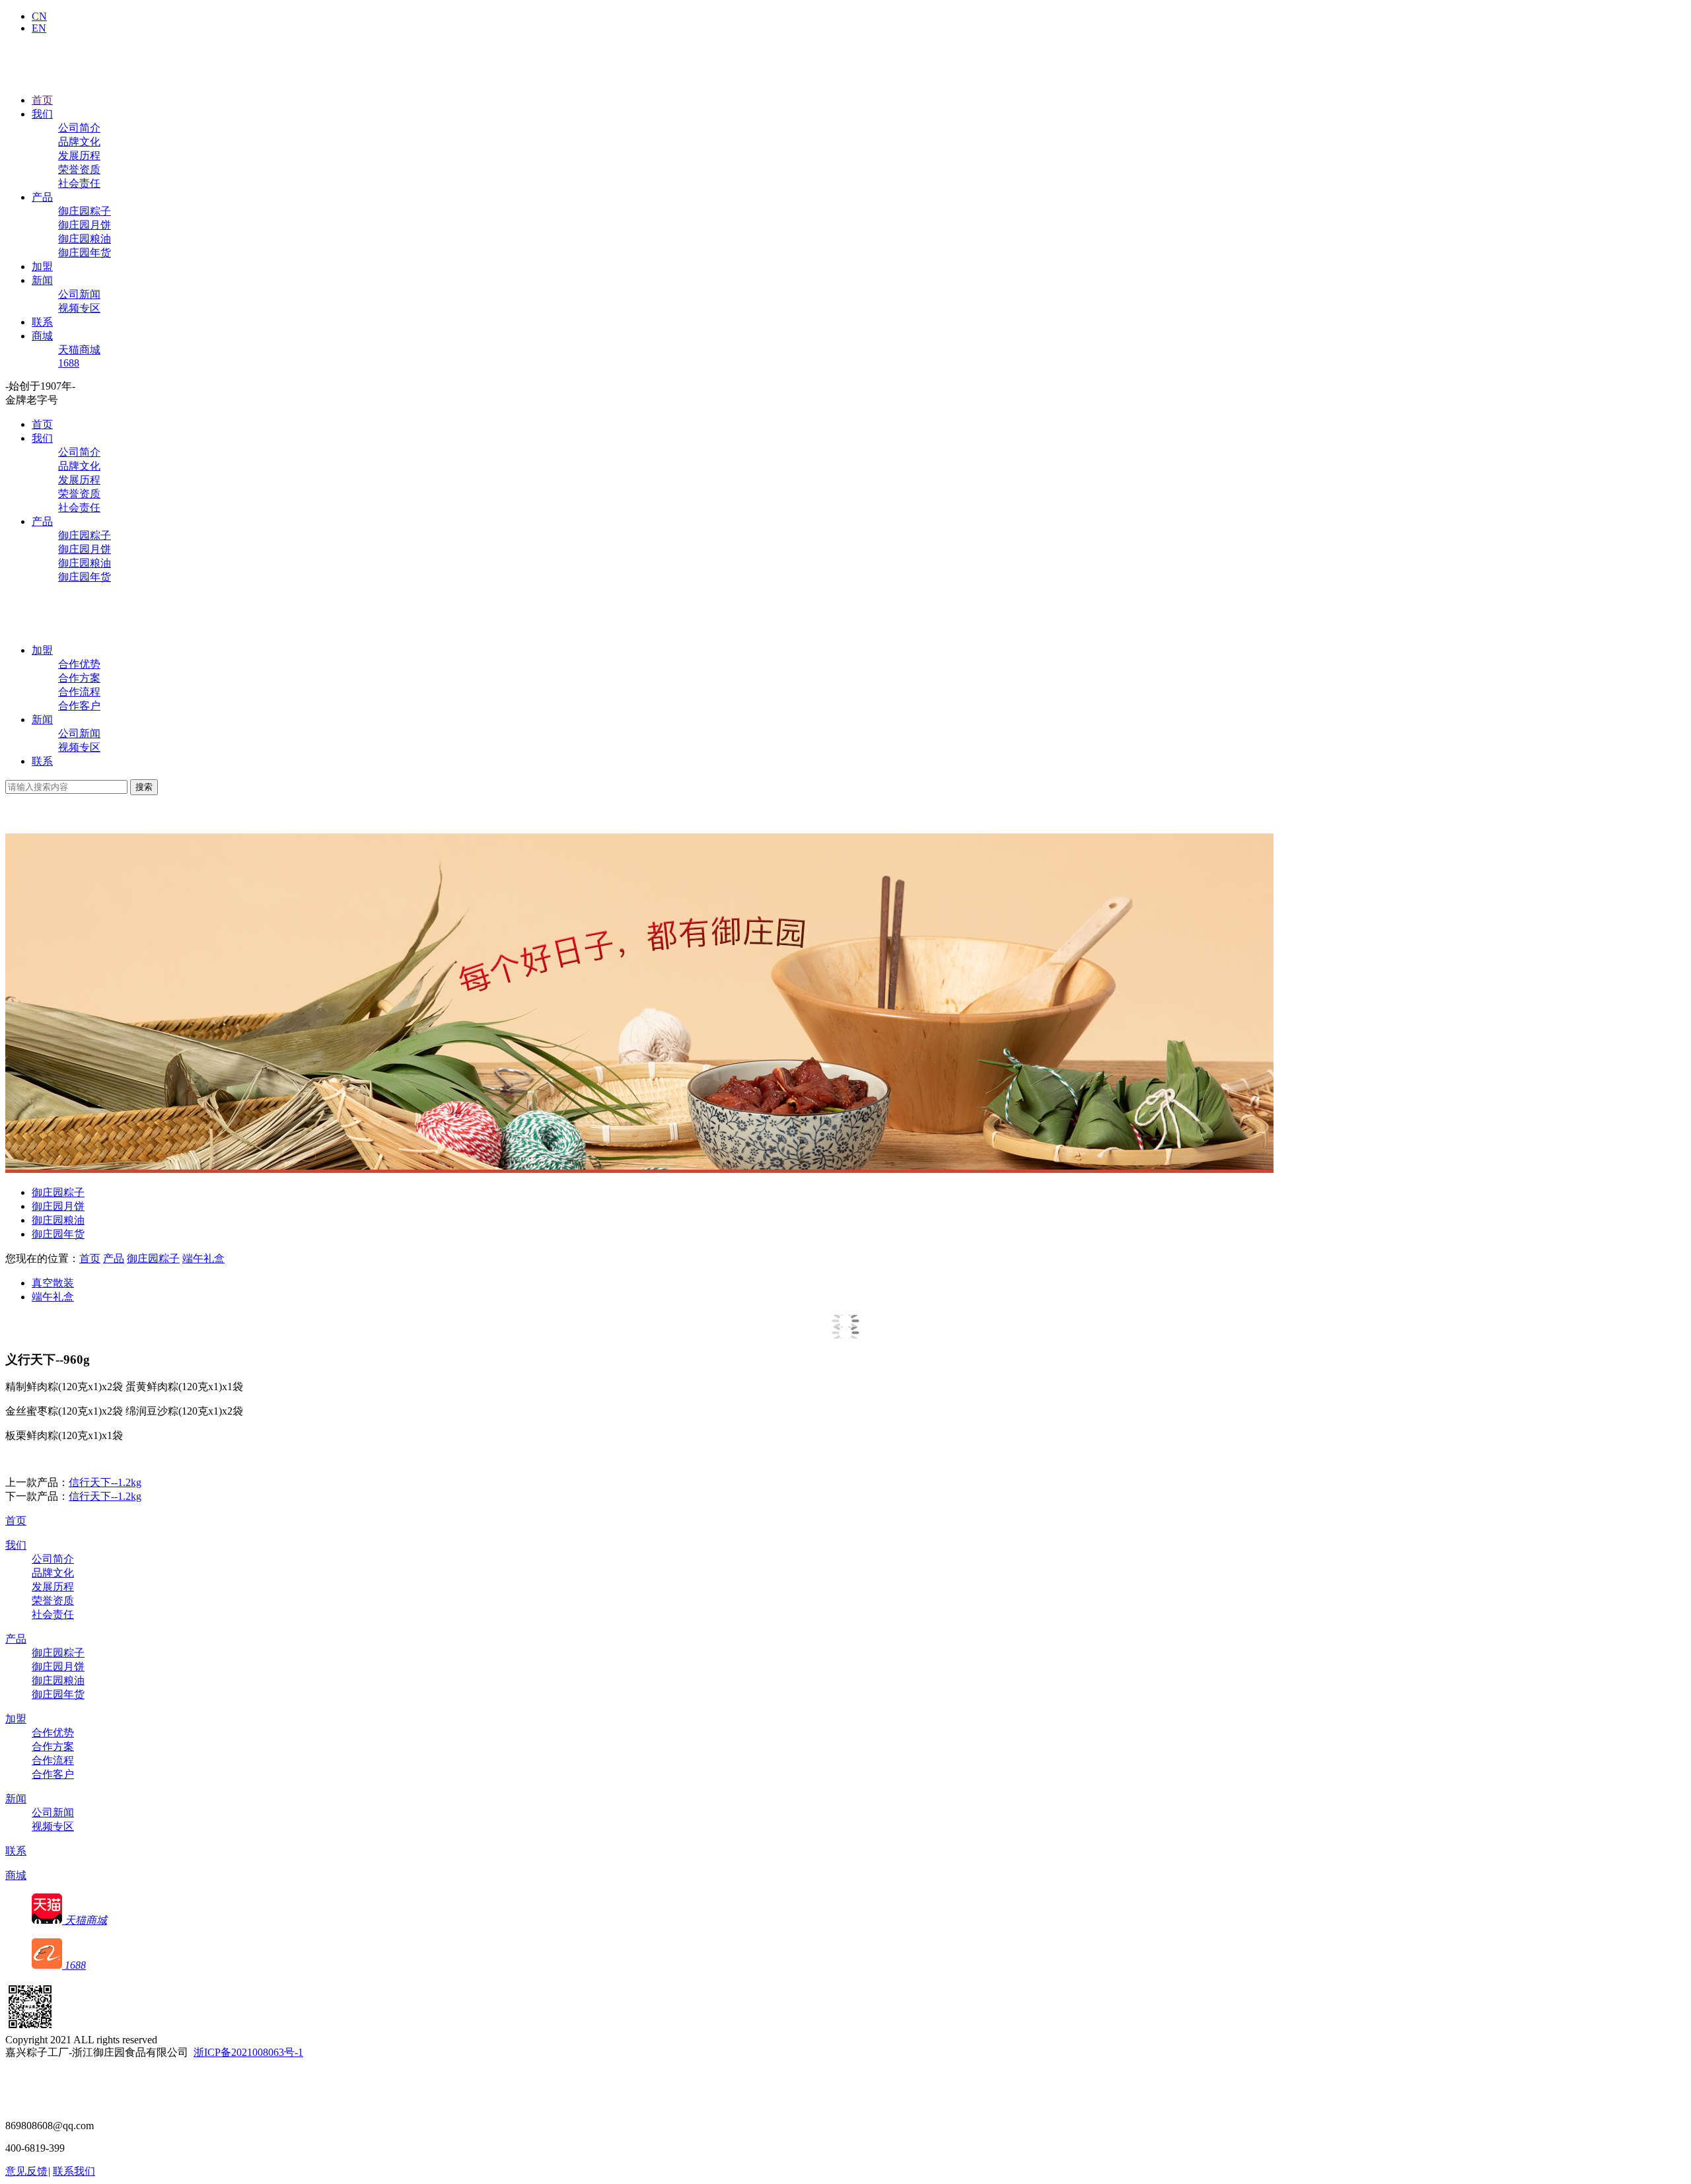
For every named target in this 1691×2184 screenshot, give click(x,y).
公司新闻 (79, 294)
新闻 (42, 280)
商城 (42, 336)
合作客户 (79, 706)
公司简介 (79, 128)
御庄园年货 (85, 253)
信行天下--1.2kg (105, 1482)
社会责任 (79, 183)
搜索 (144, 787)
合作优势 (79, 664)
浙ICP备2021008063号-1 (248, 2052)
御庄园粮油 (85, 239)
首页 (42, 100)
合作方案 (79, 678)
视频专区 (79, 308)
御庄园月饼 (85, 225)
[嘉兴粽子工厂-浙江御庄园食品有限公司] (48, 77)
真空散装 (53, 1283)
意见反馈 (26, 2171)
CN (39, 16)
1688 (69, 363)
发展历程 (79, 156)
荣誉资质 (79, 169)
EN (39, 28)
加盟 (42, 266)
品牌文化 (79, 142)
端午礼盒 (203, 1258)
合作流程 (79, 692)
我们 (42, 114)
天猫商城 (79, 350)
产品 (42, 197)
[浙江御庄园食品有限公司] (48, 627)
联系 (42, 322)
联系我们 (74, 2171)
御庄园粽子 (85, 211)
